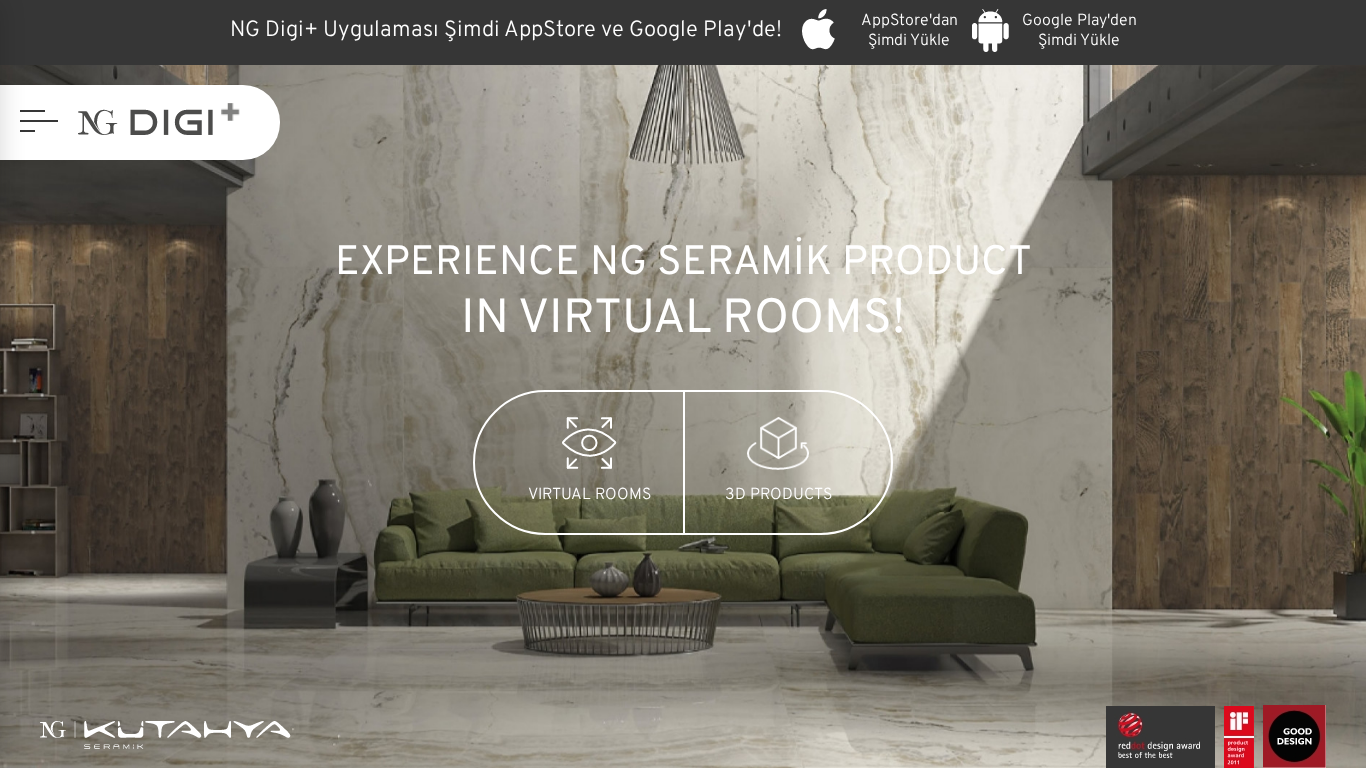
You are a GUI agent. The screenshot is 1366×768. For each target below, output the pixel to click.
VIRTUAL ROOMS (589, 495)
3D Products (778, 495)
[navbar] (39, 121)
